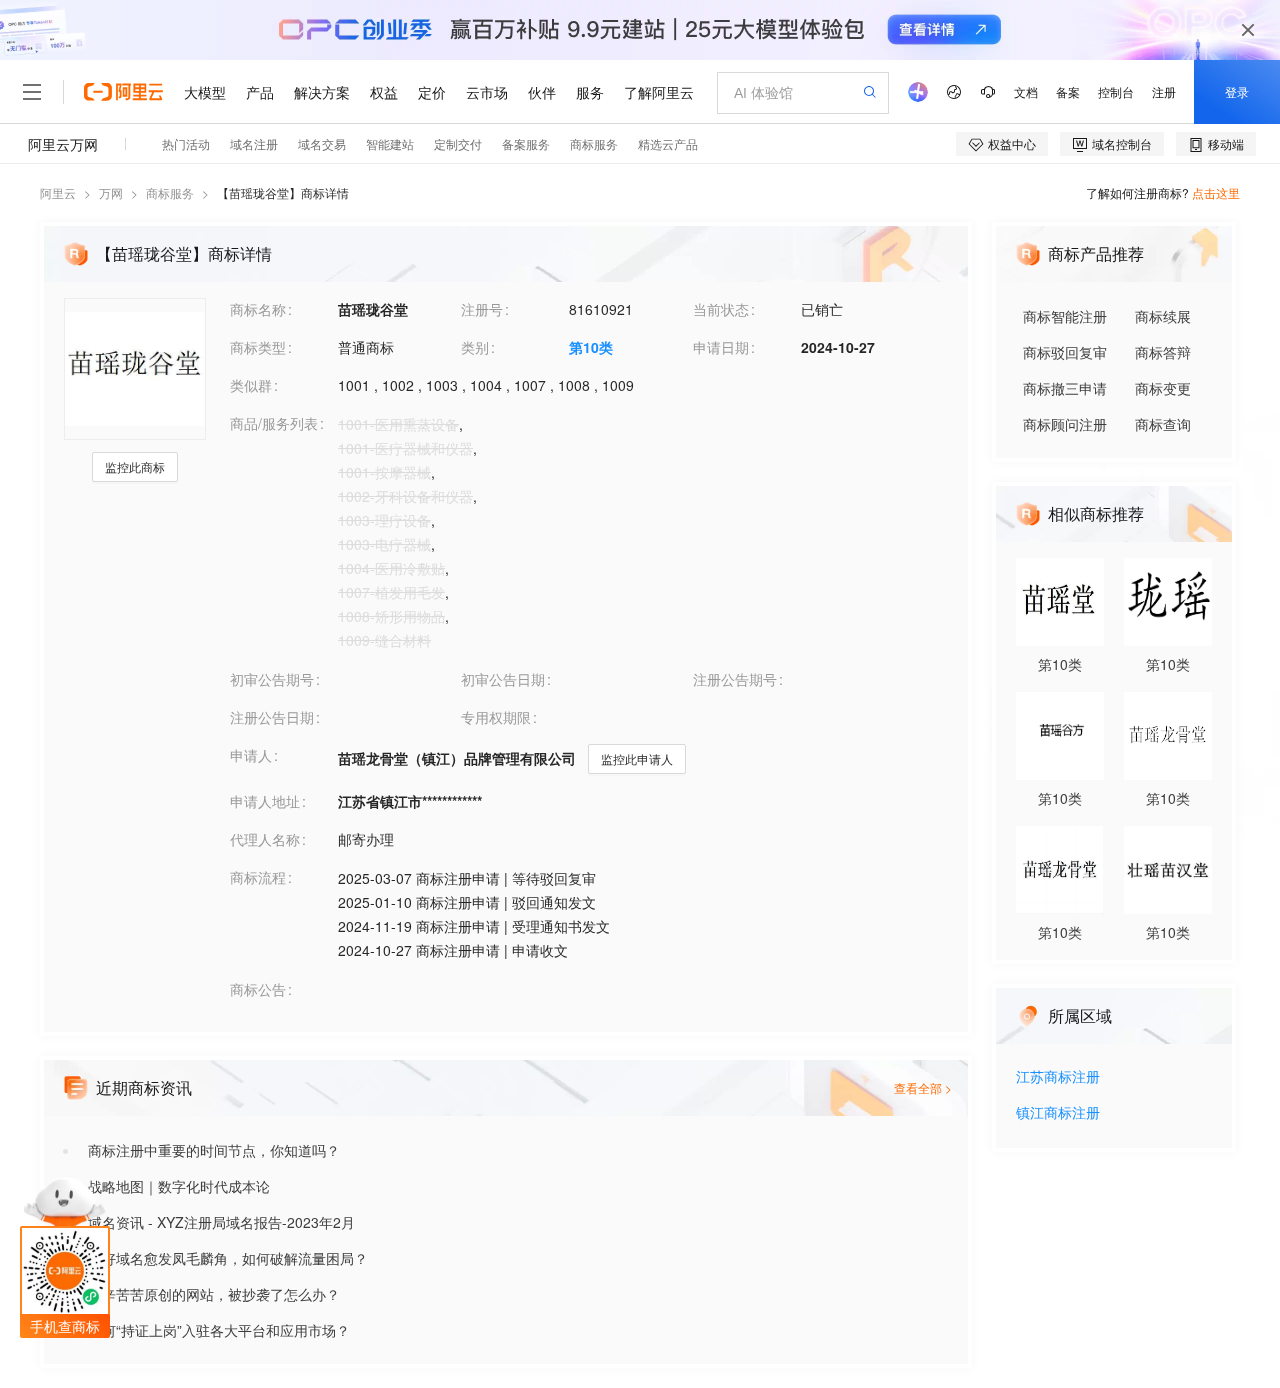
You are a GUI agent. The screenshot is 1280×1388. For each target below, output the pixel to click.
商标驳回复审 (1065, 352)
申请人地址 (265, 801)
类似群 (251, 385)
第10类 (591, 347)
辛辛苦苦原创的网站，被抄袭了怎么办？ (214, 1294)
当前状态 (721, 309)
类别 (475, 347)
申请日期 (721, 347)
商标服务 (170, 192)
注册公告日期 (272, 717)
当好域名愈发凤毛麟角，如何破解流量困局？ (228, 1258)
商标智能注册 (1065, 316)
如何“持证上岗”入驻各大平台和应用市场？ (219, 1330)
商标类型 (258, 347)
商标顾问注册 (1065, 424)
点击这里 (1216, 192)
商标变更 (1163, 388)
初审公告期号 (272, 679)
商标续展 (1163, 316)
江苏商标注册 (1058, 1077)
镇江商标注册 (1058, 1113)
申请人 (251, 755)
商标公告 (258, 989)
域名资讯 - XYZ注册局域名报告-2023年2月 (221, 1222)
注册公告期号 (735, 679)
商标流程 (258, 877)
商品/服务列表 (274, 423)
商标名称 (258, 309)
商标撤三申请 (1065, 388)
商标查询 (1163, 424)
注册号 (482, 309)
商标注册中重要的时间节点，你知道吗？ (214, 1150)
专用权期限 (496, 717)
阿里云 (58, 192)
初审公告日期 (503, 679)
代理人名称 (265, 839)
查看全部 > (923, 1087)
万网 (111, 192)
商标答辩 (1163, 352)
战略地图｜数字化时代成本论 (179, 1186)
